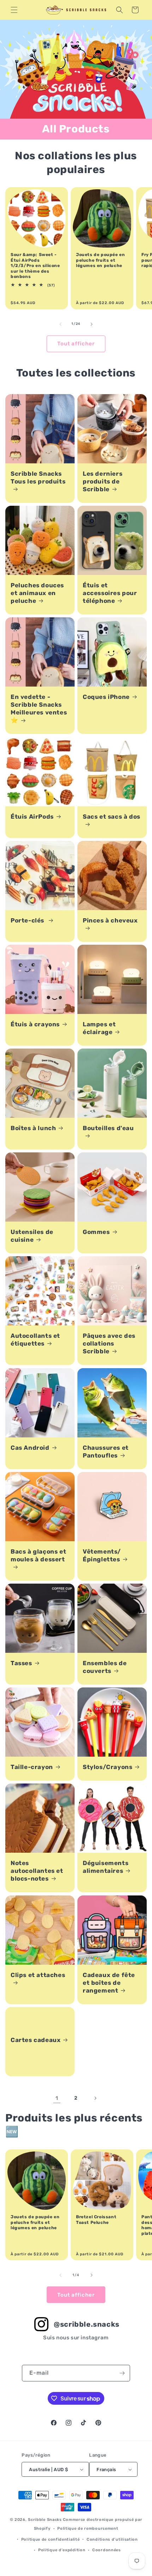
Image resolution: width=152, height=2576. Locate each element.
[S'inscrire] (122, 2373)
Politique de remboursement (88, 2528)
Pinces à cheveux (110, 920)
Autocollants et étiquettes (35, 1340)
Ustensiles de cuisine (32, 1236)
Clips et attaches (38, 1975)
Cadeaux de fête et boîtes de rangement (109, 1983)
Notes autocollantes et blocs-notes (37, 1871)
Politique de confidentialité (51, 2539)
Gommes (96, 1232)
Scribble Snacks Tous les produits (38, 477)
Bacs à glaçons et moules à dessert (38, 1555)
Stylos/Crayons (107, 1767)
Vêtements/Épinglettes (102, 1555)
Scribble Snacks (45, 2520)
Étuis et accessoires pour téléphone (110, 593)
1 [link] (57, 2098)
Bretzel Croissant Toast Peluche (96, 2220)
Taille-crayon (32, 1767)
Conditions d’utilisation (112, 2539)
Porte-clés (28, 920)
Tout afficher (76, 344)
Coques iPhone (106, 697)
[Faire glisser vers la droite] (92, 324)
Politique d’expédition (62, 2550)
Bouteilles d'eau (108, 1128)
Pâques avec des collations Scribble (109, 1343)
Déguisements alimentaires (106, 1867)
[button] (14, 10)
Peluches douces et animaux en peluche (37, 593)
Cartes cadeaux (36, 2040)
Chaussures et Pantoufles (106, 1452)
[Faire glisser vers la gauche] (60, 324)
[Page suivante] (95, 2098)
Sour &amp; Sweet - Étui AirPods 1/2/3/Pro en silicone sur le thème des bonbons (35, 266)
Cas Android (30, 1448)
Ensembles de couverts (105, 1667)
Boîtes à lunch (33, 1128)
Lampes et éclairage (99, 1028)
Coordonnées (107, 2550)
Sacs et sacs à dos (112, 817)
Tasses (21, 1663)
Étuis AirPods (32, 817)
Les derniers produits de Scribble (103, 481)
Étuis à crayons (35, 1024)
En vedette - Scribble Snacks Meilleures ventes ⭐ (39, 708)
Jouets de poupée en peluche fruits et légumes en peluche (100, 260)
